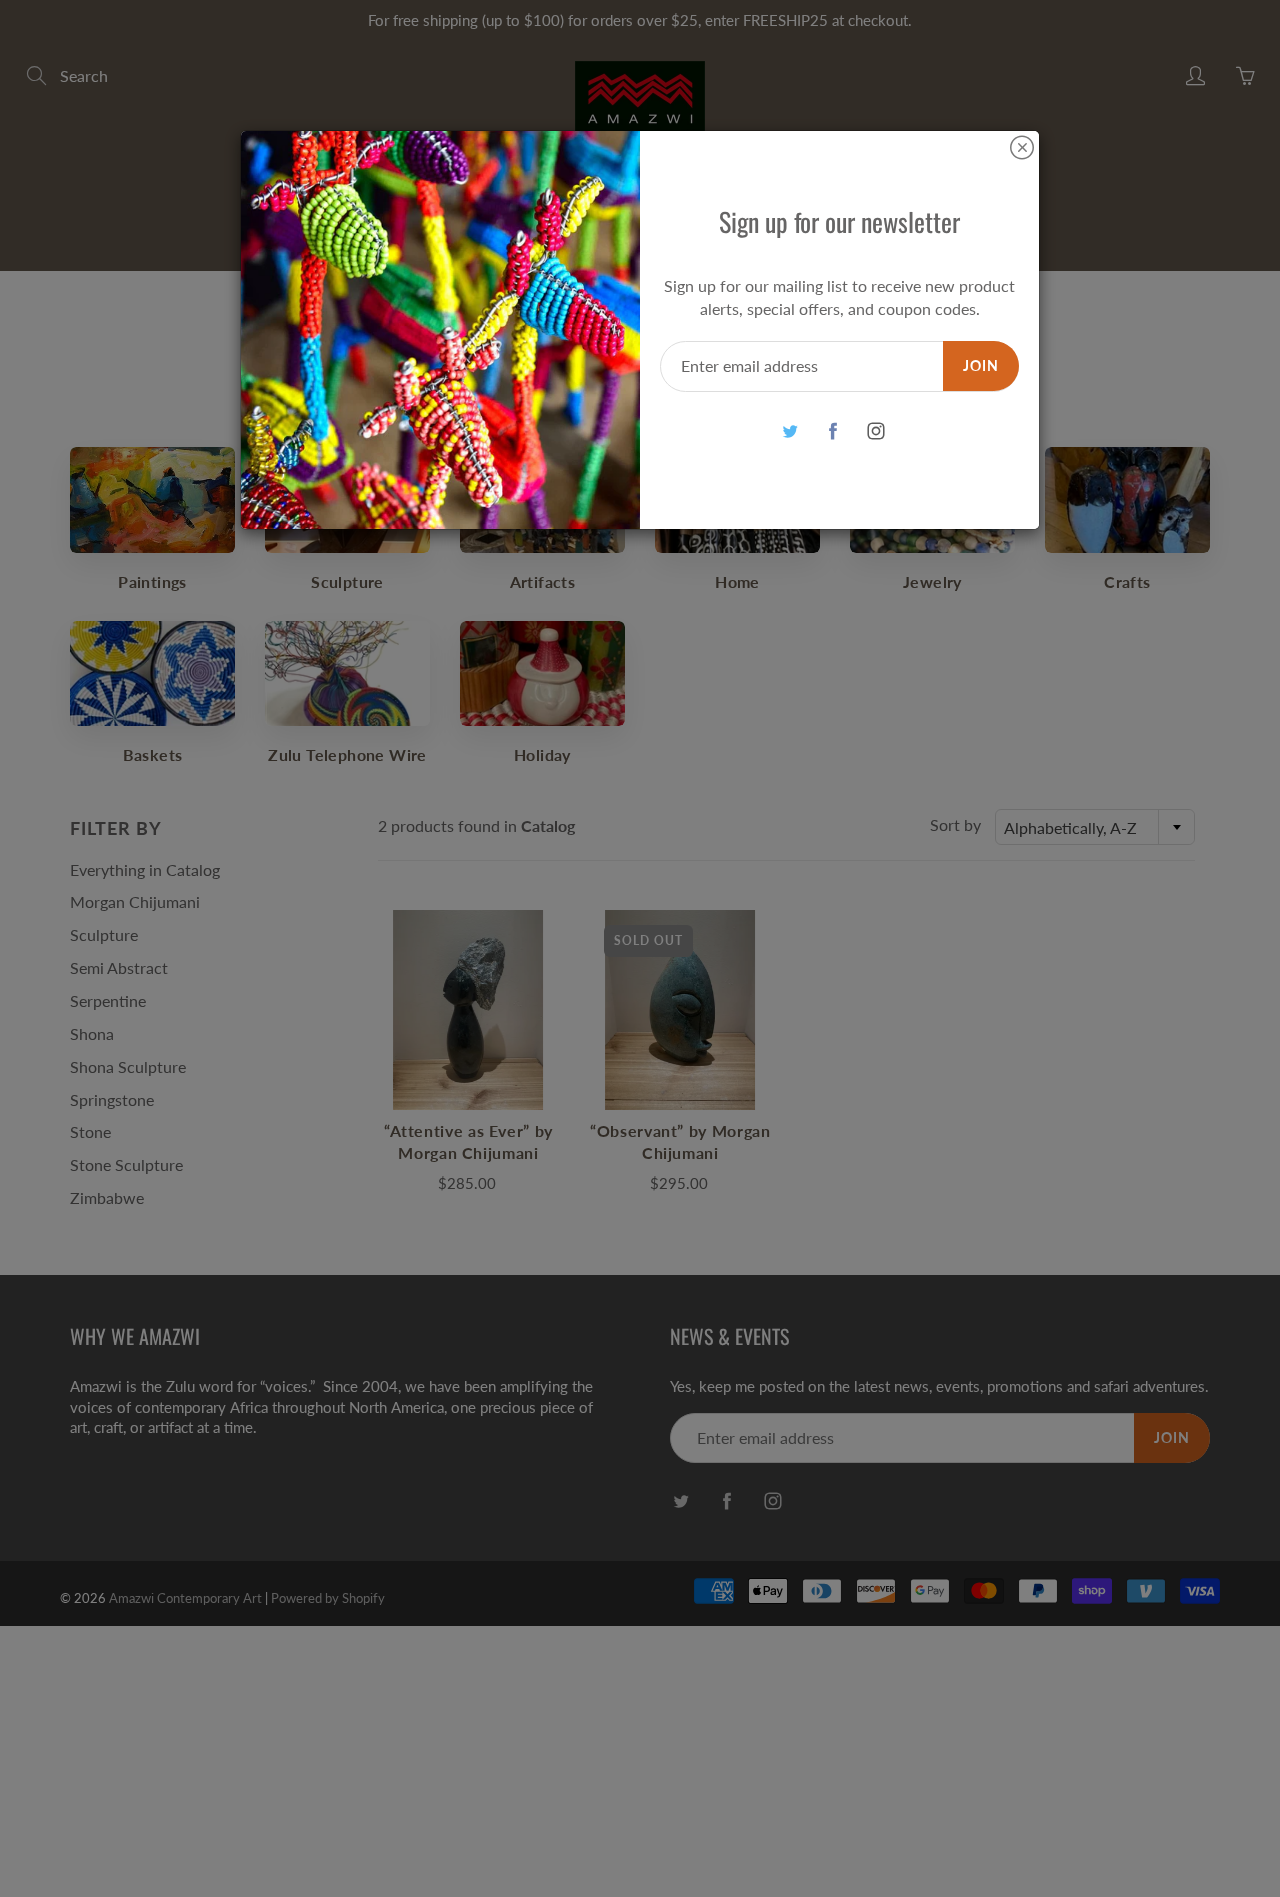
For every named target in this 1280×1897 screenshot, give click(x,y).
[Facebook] (832, 431)
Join (981, 365)
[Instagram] (875, 431)
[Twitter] (789, 431)
